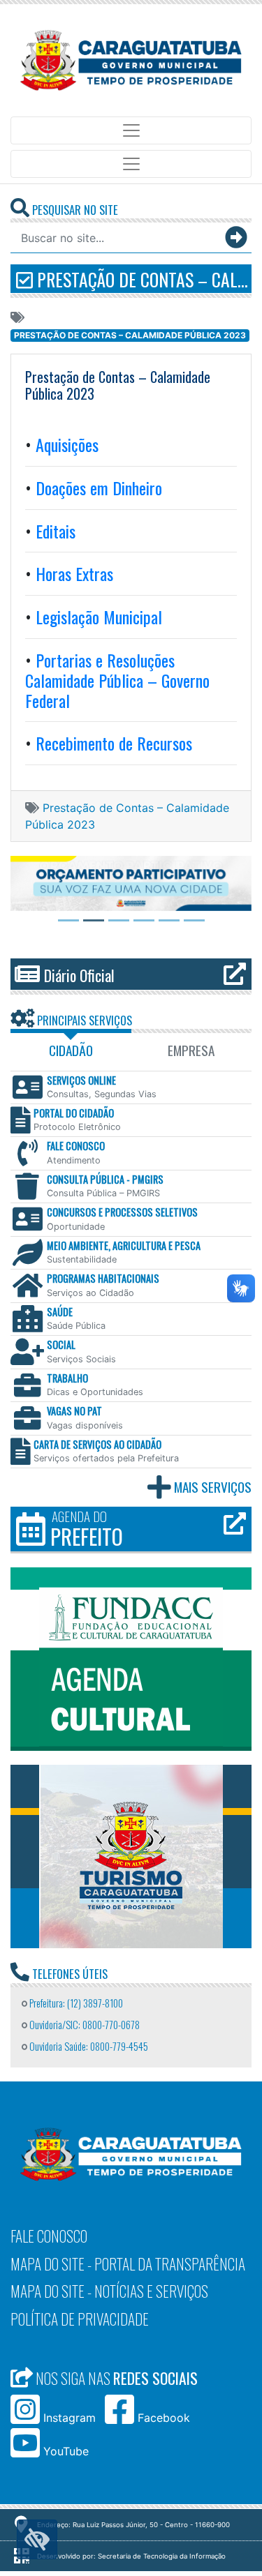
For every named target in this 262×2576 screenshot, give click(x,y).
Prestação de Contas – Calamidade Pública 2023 (142, 279)
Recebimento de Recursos (114, 743)
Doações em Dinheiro (97, 488)
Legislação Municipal (99, 617)
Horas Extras (74, 573)
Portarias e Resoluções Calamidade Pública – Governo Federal (117, 680)
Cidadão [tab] (71, 1050)
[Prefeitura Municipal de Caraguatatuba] (131, 60)
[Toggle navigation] (131, 130)
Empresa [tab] (191, 1050)
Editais (56, 531)
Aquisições (65, 444)
